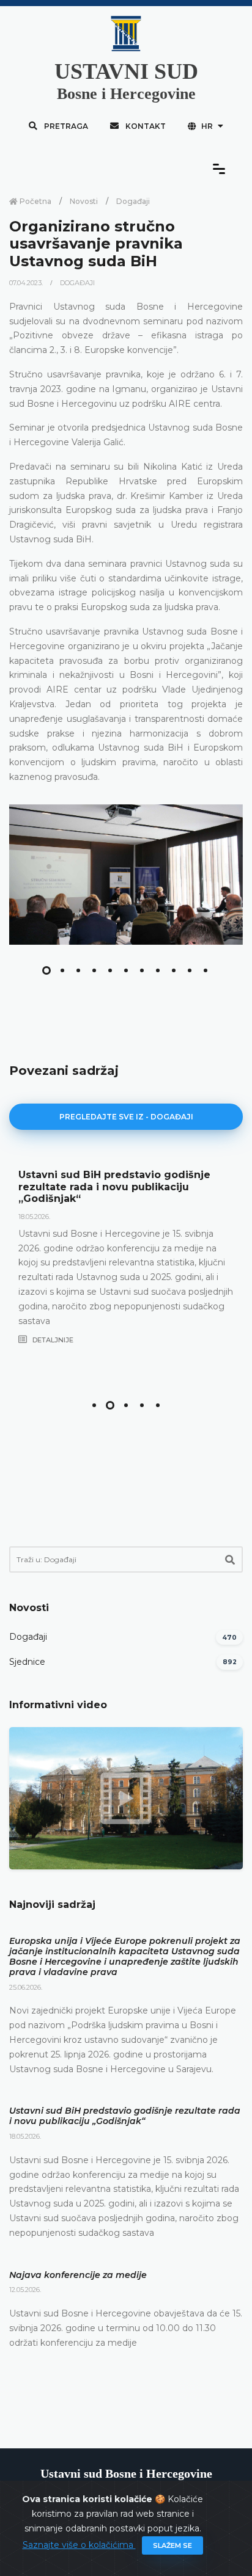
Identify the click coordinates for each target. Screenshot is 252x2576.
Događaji (133, 201)
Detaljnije (52, 1340)
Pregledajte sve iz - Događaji (126, 1117)
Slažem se (172, 2545)
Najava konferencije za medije (78, 2275)
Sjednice (27, 1662)
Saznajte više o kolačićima (79, 2545)
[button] (46, 970)
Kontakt (145, 126)
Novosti (84, 201)
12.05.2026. (25, 2290)
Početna (35, 201)
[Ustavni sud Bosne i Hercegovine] (126, 875)
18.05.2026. (34, 1217)
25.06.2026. (26, 1987)
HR (207, 126)
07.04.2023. (27, 283)
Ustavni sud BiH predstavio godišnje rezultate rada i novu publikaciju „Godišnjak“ (114, 1186)
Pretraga (65, 126)
